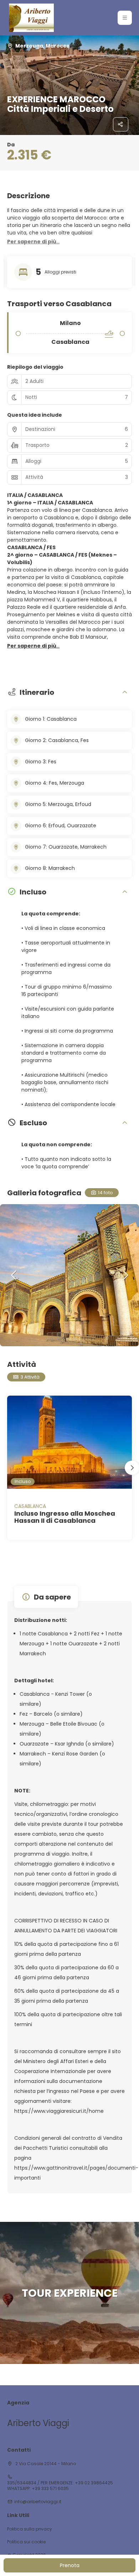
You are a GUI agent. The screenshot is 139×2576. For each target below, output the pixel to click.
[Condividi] (121, 124)
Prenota (70, 2565)
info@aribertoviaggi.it (38, 2502)
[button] (125, 18)
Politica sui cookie (26, 2542)
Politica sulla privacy (30, 2529)
